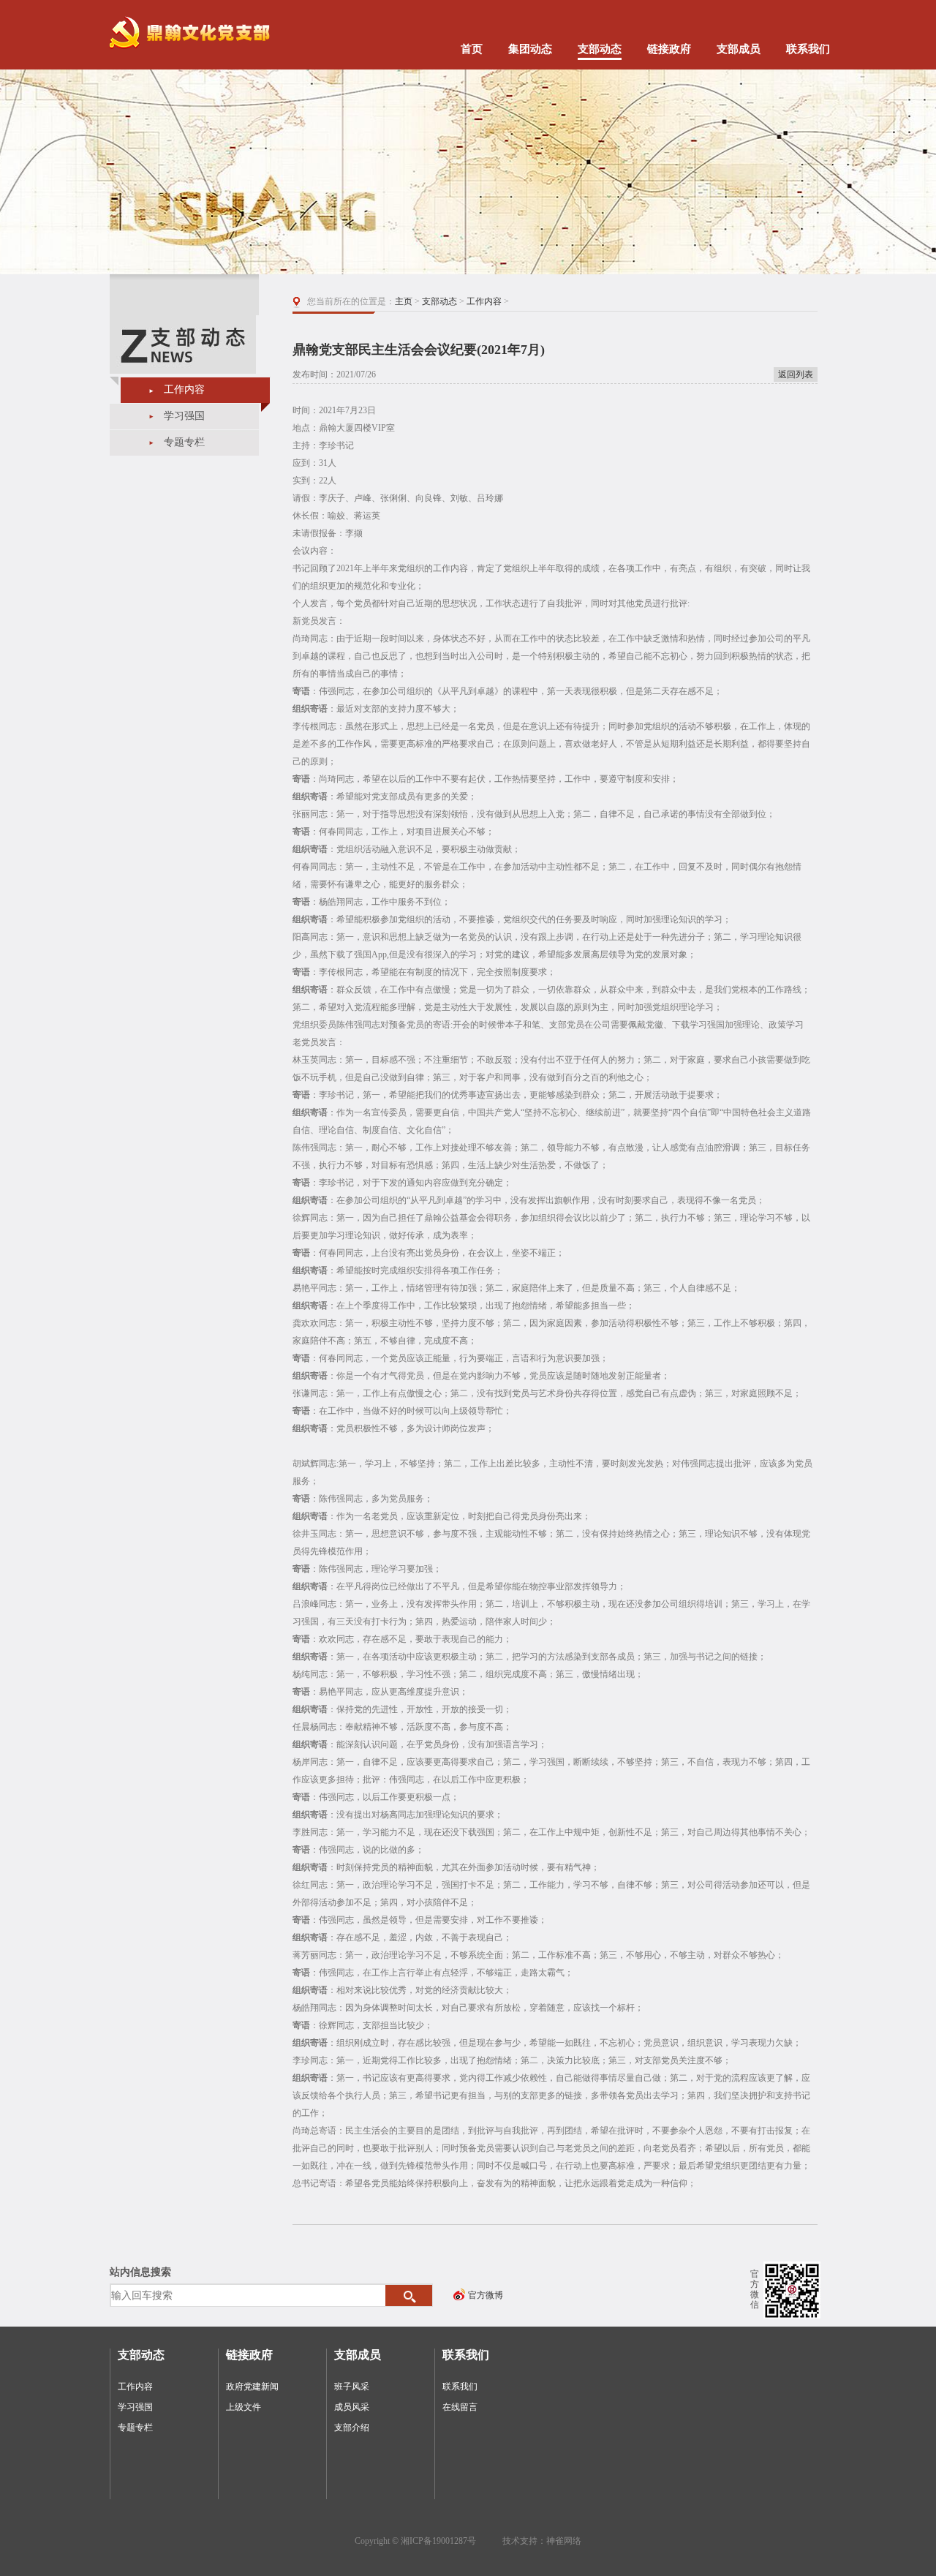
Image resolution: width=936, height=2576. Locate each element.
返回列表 (796, 374)
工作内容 (184, 389)
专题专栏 (184, 442)
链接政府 (669, 49)
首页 (472, 49)
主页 (404, 301)
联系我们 (808, 49)
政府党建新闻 (252, 2387)
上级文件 (244, 2407)
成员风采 (352, 2407)
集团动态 (530, 49)
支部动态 (600, 49)
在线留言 (460, 2407)
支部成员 (739, 49)
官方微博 (486, 2295)
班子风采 (352, 2387)
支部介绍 (352, 2428)
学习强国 (184, 416)
